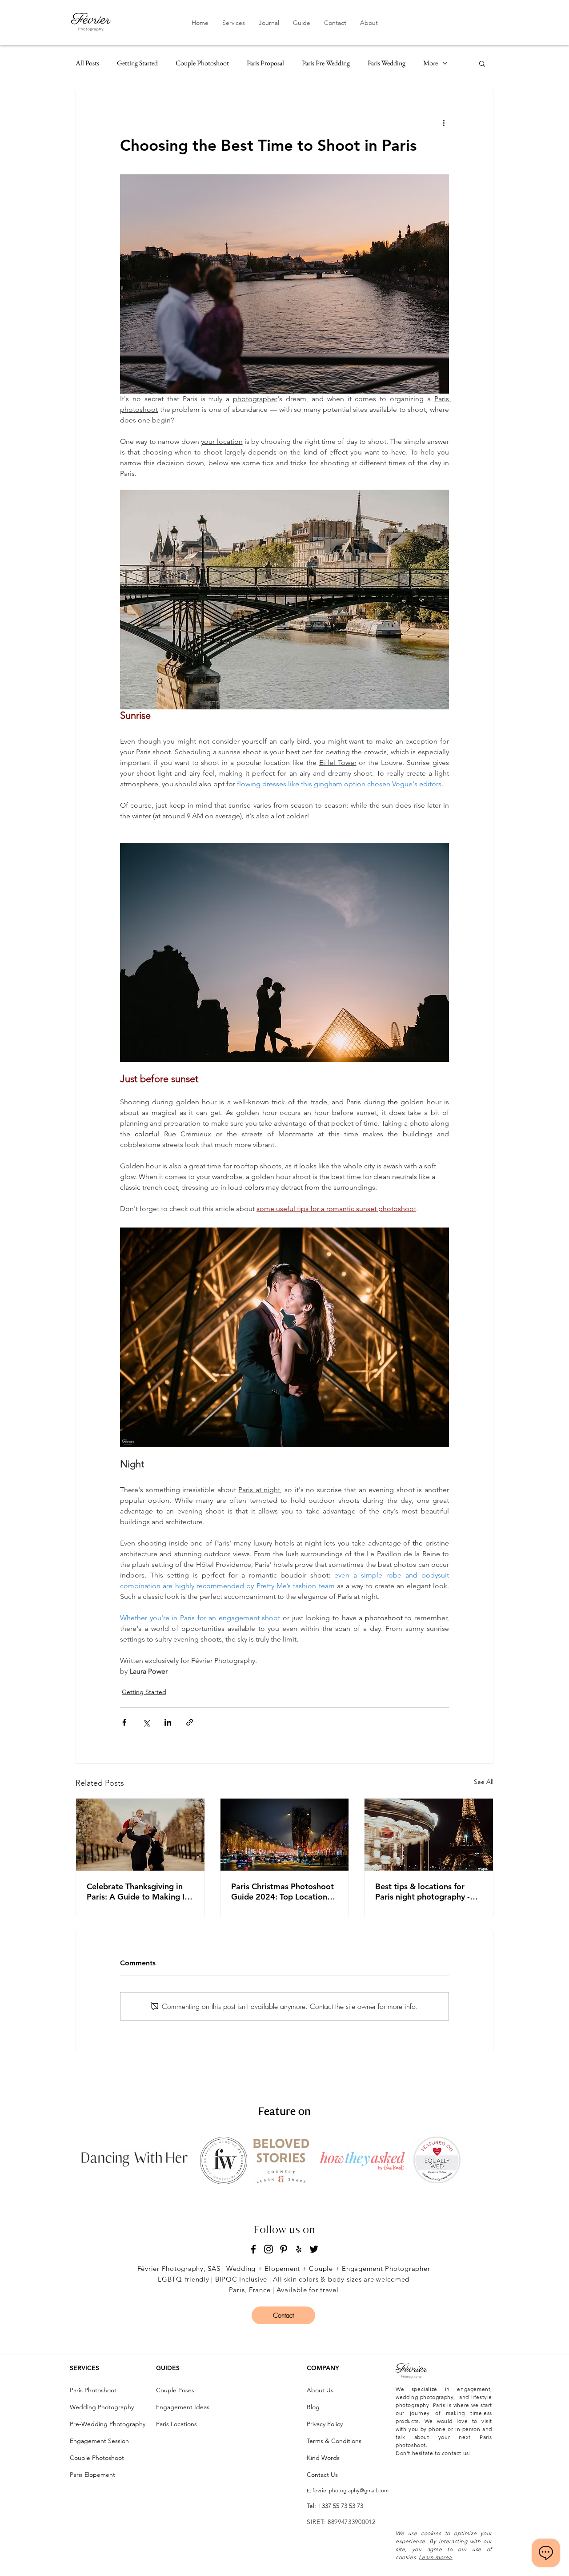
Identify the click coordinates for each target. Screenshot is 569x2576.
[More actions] (444, 122)
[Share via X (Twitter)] (146, 1722)
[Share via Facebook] (124, 1722)
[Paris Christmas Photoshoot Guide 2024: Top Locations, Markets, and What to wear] (285, 1835)
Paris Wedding (387, 63)
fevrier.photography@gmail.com (350, 2490)
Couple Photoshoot (202, 63)
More (431, 63)
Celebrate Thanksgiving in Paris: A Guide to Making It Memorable (137, 1892)
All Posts (87, 63)
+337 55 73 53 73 (341, 2506)
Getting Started (137, 63)
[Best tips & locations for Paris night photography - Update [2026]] (429, 1835)
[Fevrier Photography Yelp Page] (299, 2249)
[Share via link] (190, 1722)
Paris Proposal (265, 63)
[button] (233, 23)
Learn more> (436, 2557)
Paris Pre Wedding (326, 63)
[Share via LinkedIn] (168, 1722)
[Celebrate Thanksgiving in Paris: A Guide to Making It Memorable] (140, 1835)
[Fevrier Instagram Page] (268, 2249)
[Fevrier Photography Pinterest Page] (284, 2249)
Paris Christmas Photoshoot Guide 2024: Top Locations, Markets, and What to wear (282, 1892)
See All (484, 1782)
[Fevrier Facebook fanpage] (253, 2249)
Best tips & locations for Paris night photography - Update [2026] (423, 1892)
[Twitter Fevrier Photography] (314, 2249)
